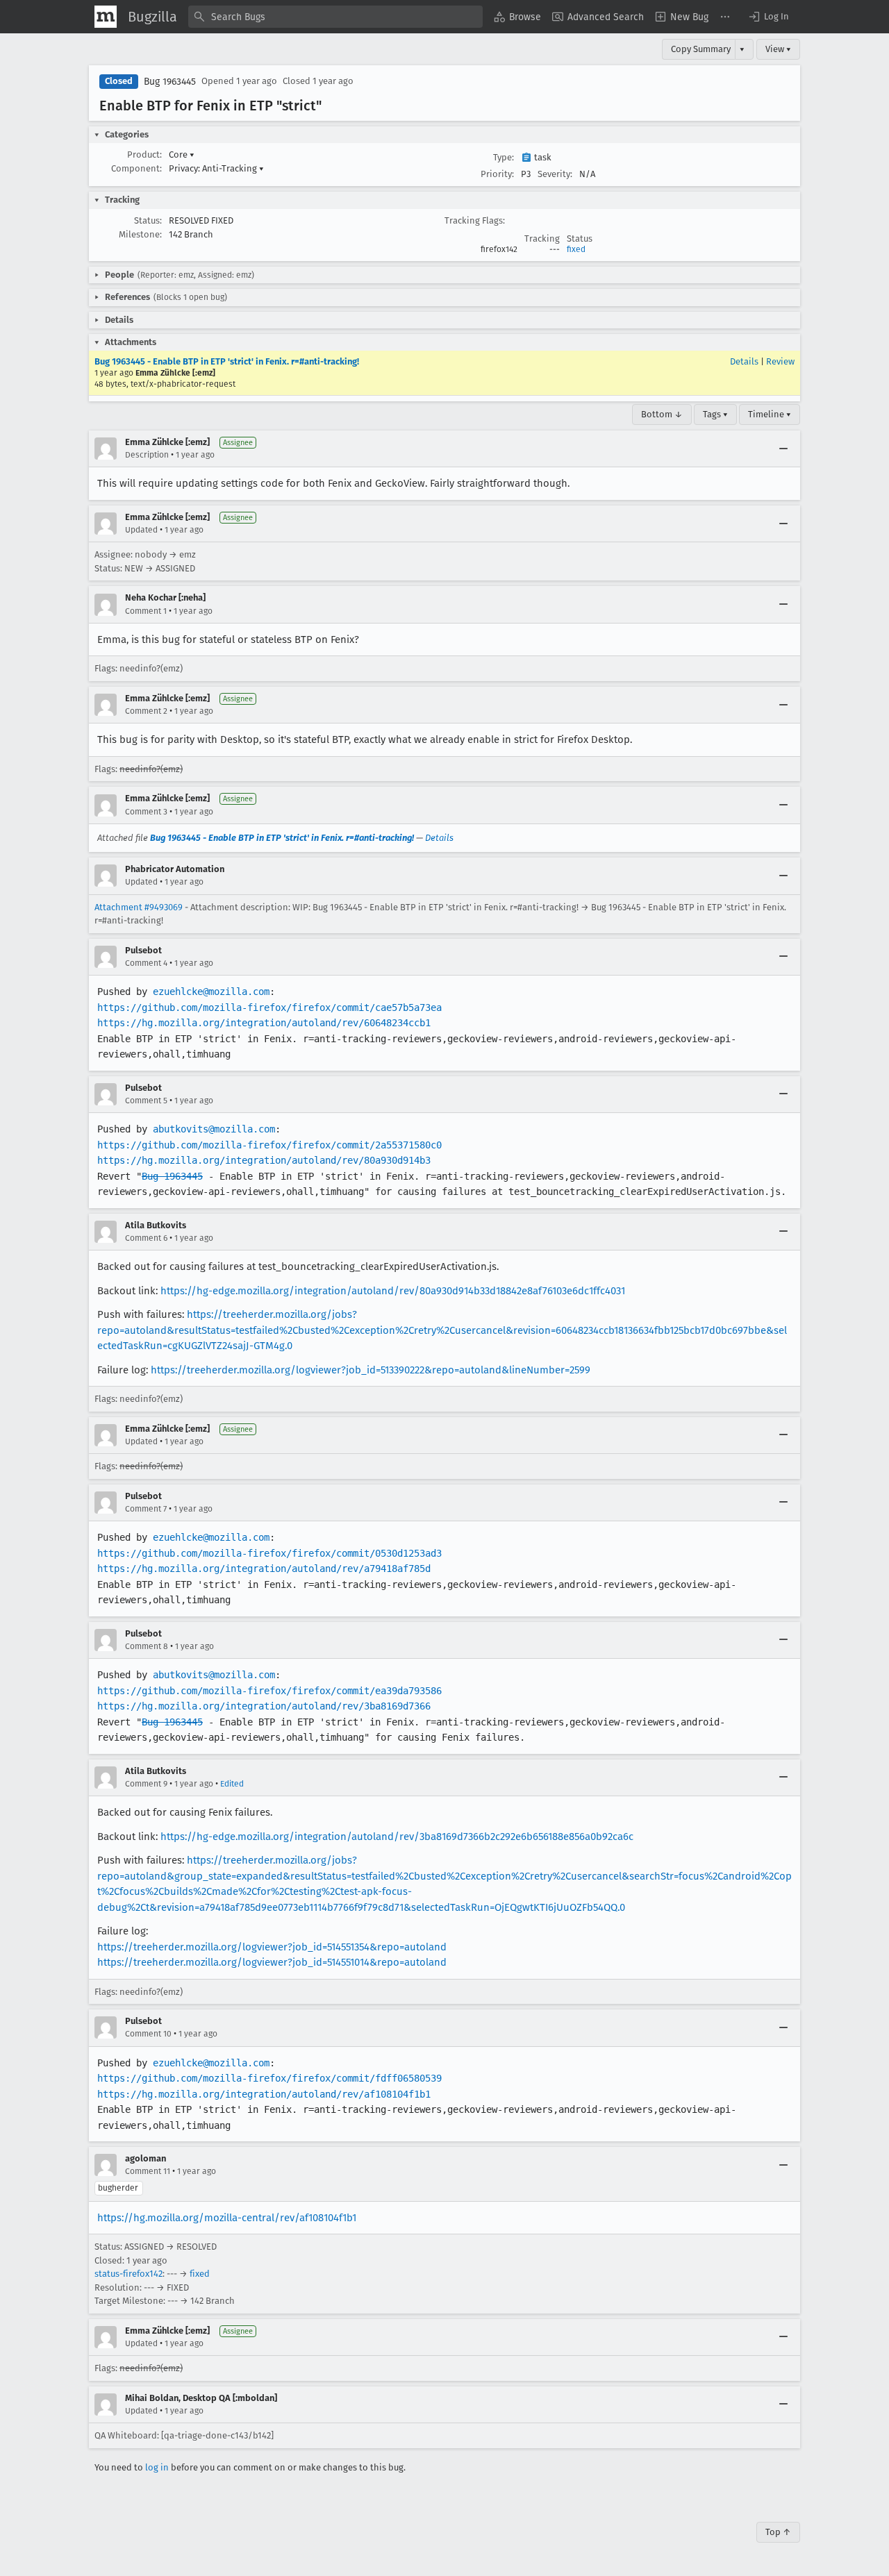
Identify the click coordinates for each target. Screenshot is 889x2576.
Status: (148, 220)
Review (780, 361)
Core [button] (182, 154)
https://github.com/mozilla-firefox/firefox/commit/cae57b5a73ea (269, 1007)
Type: (504, 157)
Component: (136, 168)
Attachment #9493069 (139, 907)
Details (744, 361)
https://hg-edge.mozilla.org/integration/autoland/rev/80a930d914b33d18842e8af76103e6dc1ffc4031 (393, 1291)
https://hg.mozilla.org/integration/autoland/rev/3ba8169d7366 (264, 1706)
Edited (232, 1784)
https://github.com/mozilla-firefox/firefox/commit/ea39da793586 (269, 1691)
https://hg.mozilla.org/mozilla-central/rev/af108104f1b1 (227, 2218)
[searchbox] (335, 17)
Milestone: (140, 234)
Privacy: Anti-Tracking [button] (216, 168)
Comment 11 (148, 2171)
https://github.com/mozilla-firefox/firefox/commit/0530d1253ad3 (269, 1553)
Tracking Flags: (475, 220)
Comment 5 (146, 1101)
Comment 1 (146, 611)
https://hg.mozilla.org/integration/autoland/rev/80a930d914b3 (264, 1160)
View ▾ (778, 49)
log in (157, 2467)
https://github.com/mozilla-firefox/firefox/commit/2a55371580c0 (269, 1145)
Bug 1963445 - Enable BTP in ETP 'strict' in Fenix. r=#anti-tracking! (227, 361)
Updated (141, 530)
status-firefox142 (128, 2274)
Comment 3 (146, 812)
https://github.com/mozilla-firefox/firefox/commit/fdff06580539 (269, 2078)
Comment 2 (146, 711)
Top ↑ (778, 2532)
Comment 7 (146, 1509)
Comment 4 (146, 963)
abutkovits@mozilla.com (214, 1129)
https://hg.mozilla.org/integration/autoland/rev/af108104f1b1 (264, 2094)
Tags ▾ (715, 414)
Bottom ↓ (662, 414)
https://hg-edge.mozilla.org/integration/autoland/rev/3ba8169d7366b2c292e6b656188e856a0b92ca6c (397, 1837)
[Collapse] (783, 449)
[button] (768, 17)
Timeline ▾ (770, 414)
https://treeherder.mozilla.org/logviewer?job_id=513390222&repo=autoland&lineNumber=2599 (371, 1370)
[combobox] (335, 17)
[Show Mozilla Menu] (106, 17)
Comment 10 (148, 2034)
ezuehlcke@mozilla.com (211, 992)
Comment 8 (147, 1646)
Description (147, 455)
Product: (144, 154)
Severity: (555, 174)
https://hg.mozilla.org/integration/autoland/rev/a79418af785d (264, 1569)
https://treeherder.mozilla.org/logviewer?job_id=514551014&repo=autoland (272, 1962)
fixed (576, 249)
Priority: (497, 174)
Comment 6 (146, 1238)
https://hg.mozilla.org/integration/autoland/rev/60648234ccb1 (264, 1023)
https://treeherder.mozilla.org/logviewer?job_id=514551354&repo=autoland (272, 1947)
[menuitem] (517, 17)
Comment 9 (146, 1784)
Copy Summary (701, 49)
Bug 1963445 (170, 82)
